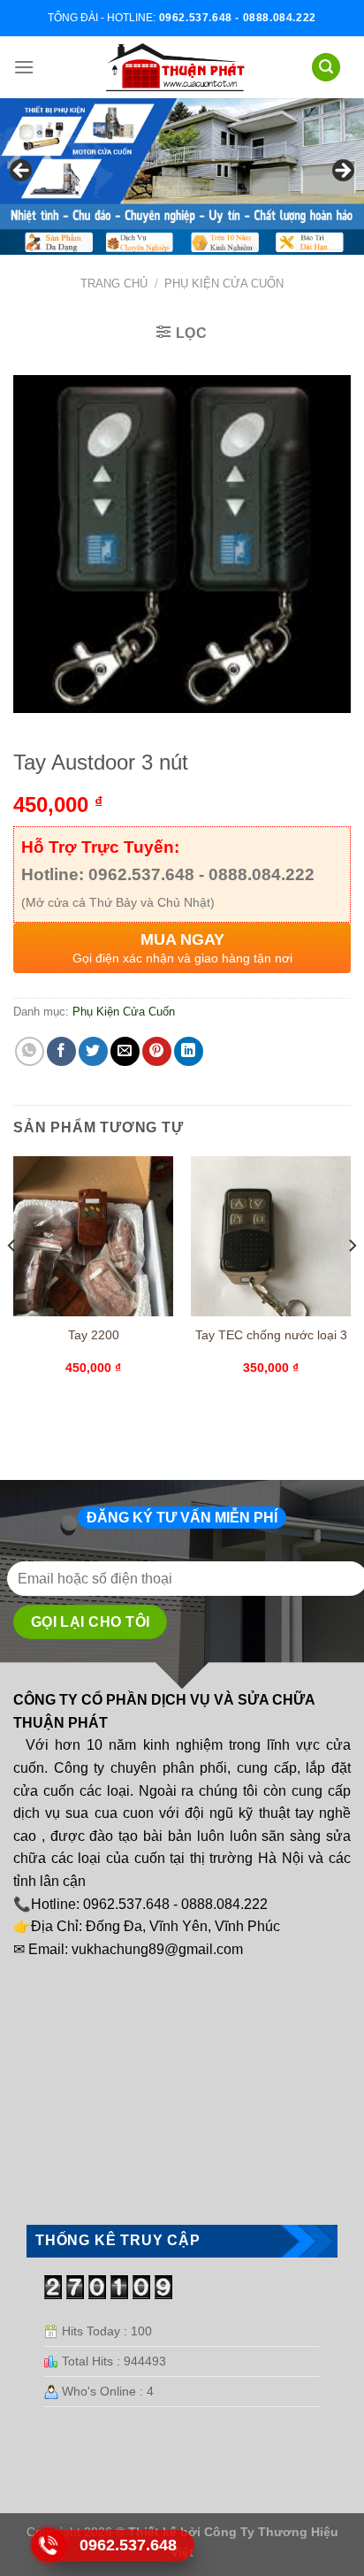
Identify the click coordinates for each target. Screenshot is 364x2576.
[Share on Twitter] (93, 1051)
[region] (182, 176)
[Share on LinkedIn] (189, 1051)
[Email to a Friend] (125, 1051)
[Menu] (24, 67)
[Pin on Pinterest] (157, 1051)
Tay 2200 (94, 1335)
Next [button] (342, 172)
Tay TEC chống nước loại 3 (271, 1335)
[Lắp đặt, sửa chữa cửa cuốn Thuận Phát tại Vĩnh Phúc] (176, 67)
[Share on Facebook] (61, 1051)
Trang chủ (114, 284)
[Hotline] (49, 2545)
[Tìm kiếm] (326, 68)
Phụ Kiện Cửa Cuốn (224, 284)
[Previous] (12, 1281)
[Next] (352, 1281)
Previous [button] (22, 172)
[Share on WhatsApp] (30, 1051)
